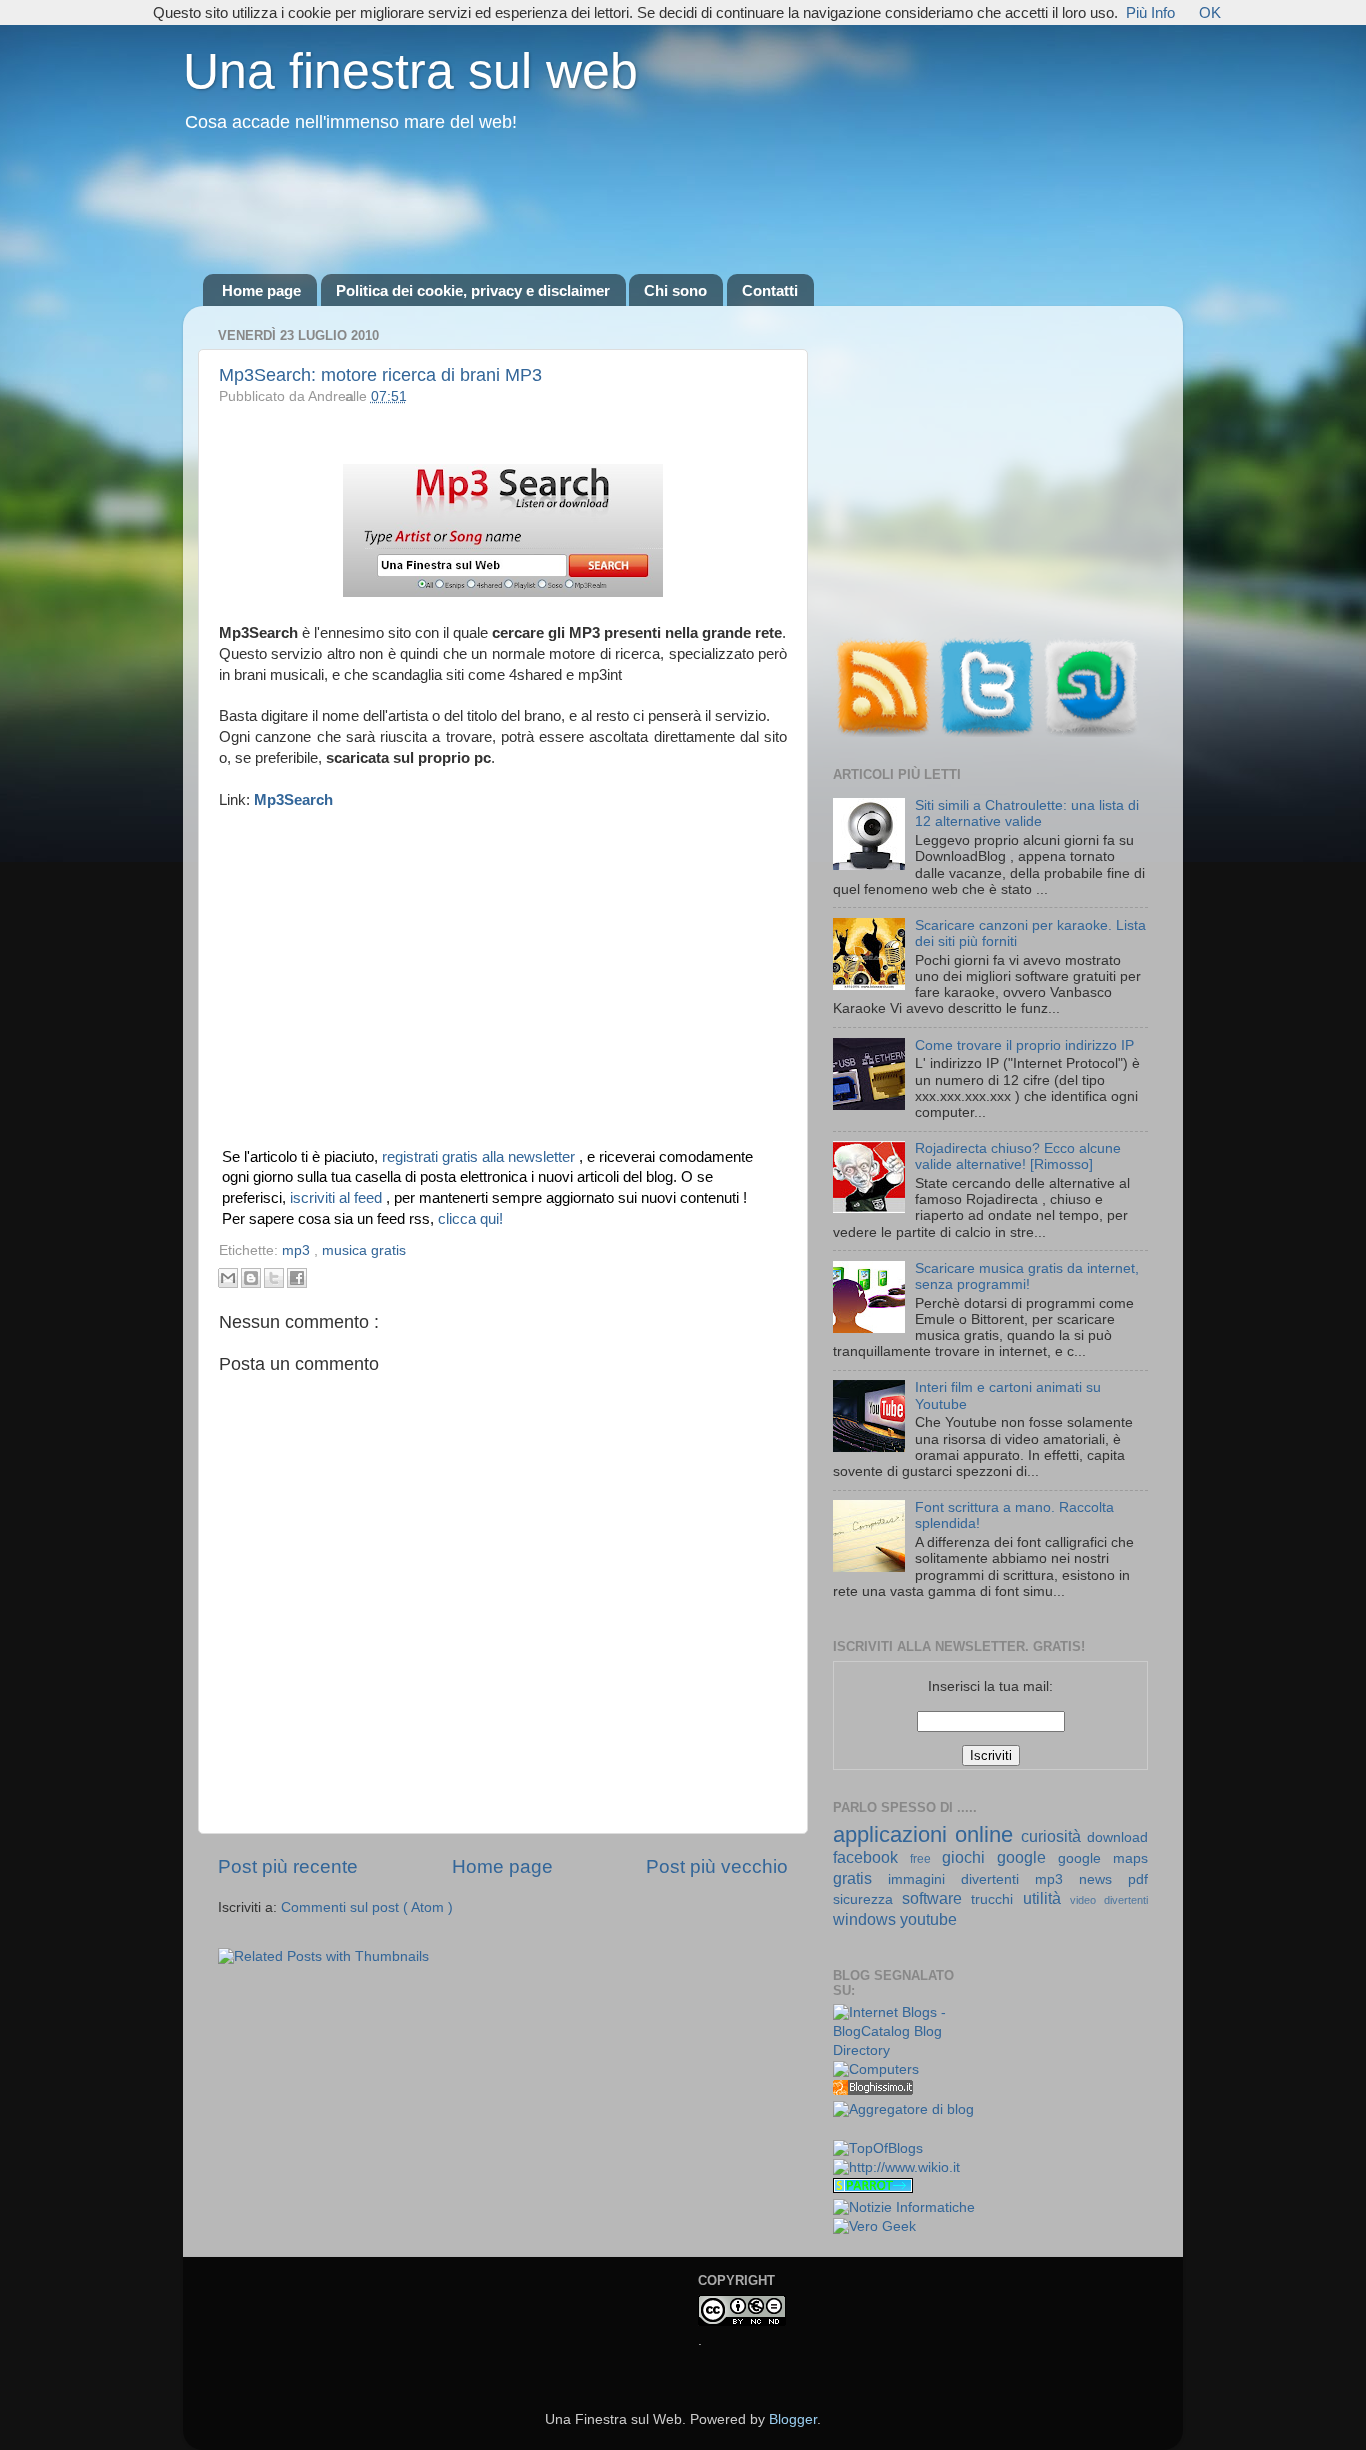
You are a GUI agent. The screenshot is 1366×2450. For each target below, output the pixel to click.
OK (1210, 12)
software (936, 1898)
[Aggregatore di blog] (903, 2109)
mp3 (298, 1250)
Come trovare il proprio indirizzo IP (1024, 1045)
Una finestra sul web (410, 71)
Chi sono (675, 290)
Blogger (793, 2419)
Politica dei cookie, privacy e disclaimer (473, 290)
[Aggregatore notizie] (873, 2090)
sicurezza (867, 1899)
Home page (261, 290)
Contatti (770, 290)
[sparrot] (873, 2188)
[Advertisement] (683, 205)
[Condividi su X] (274, 1278)
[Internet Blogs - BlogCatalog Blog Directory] (904, 2050)
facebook (871, 1857)
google (1027, 1857)
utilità (1046, 1898)
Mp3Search (293, 800)
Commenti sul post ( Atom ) (367, 1907)
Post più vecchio (717, 1866)
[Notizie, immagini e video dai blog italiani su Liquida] (873, 2130)
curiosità (1054, 1836)
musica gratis (364, 1250)
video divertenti (1109, 1900)
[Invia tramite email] (228, 1278)
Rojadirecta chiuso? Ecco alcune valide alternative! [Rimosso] (1018, 1156)
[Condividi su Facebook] (297, 1278)
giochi (969, 1857)
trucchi (996, 1899)
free (926, 1859)
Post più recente (288, 1866)
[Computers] (876, 2069)
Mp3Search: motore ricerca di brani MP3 (380, 375)
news (1103, 1879)
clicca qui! (470, 1219)
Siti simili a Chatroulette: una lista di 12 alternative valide (1027, 813)
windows (866, 1919)
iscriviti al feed (338, 1198)
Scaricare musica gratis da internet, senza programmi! (1027, 1276)
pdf (1138, 1879)
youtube (928, 1919)
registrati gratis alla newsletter (480, 1157)
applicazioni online (927, 1834)
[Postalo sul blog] (251, 1278)
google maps (1103, 1858)
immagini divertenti (961, 1879)
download (1117, 1837)
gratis (860, 1878)
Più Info (1150, 12)
